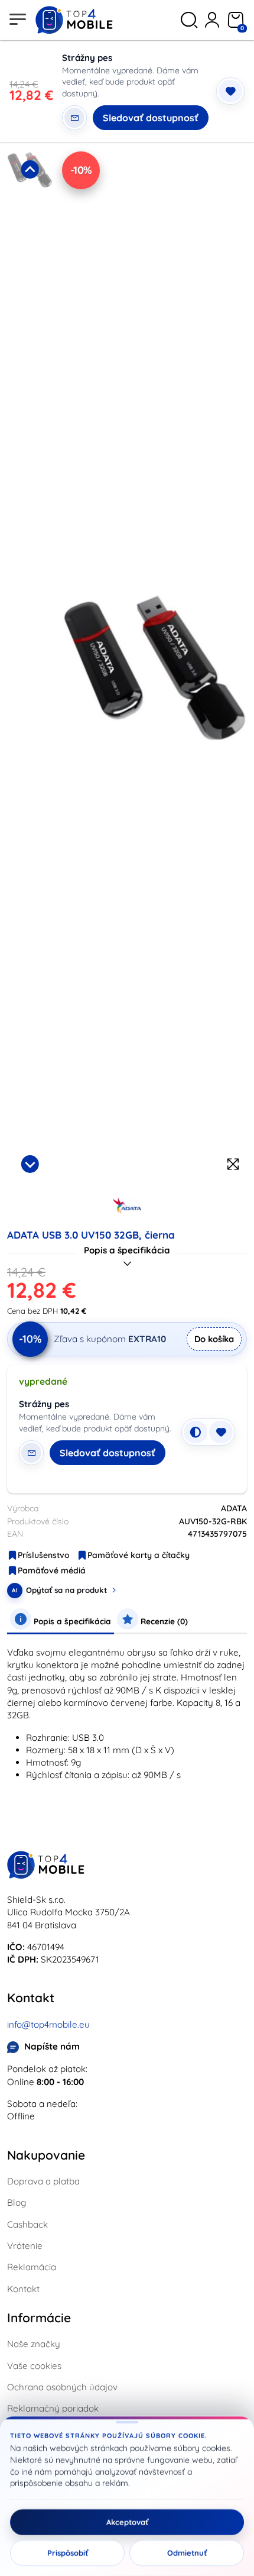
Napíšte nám (52, 2046)
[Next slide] (30, 1164)
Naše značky (34, 2344)
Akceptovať (127, 2522)
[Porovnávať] (196, 1432)
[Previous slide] (30, 169)
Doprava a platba (43, 2181)
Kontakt (23, 2289)
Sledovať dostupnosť (151, 118)
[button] (30, 252)
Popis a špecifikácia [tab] (71, 1621)
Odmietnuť (187, 2553)
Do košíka (214, 1339)
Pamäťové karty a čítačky (139, 1555)
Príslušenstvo (44, 1555)
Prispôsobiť (68, 2553)
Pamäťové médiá (52, 1570)
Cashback (27, 2224)
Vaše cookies (34, 2366)
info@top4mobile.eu (48, 2024)
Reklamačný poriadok (53, 2408)
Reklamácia (32, 2267)
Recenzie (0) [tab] (163, 1621)
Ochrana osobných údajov (62, 2387)
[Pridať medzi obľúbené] (230, 91)
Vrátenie (25, 2246)
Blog (17, 2202)
